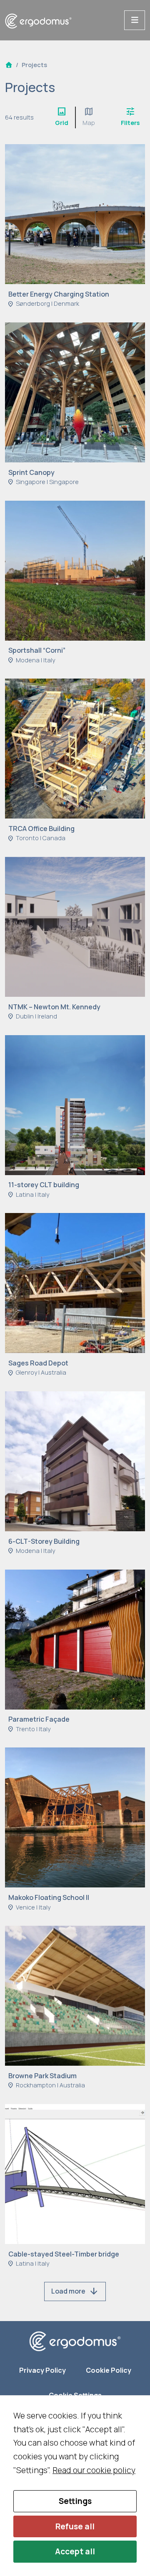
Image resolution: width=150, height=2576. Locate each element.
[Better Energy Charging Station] (75, 213)
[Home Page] (9, 65)
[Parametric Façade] (75, 1639)
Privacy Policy (42, 2370)
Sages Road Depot (38, 1363)
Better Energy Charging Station (59, 294)
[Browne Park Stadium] (75, 1995)
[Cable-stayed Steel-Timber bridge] (75, 2173)
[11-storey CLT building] (75, 1104)
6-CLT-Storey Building (44, 1541)
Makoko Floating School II (49, 1897)
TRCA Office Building (41, 829)
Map (89, 117)
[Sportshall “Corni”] (75, 570)
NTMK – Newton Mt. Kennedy (54, 1007)
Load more (75, 2291)
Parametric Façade (39, 1719)
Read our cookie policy (94, 2470)
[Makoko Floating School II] (75, 1817)
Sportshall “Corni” (37, 650)
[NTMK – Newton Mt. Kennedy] (75, 926)
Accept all (75, 2551)
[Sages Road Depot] (75, 1282)
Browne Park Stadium (42, 2076)
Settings (75, 2501)
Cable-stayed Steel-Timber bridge (64, 2254)
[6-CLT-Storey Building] (75, 1460)
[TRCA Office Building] (75, 748)
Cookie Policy (109, 2370)
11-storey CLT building (44, 1185)
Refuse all (75, 2526)
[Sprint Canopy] (75, 392)
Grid (62, 117)
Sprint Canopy (31, 472)
